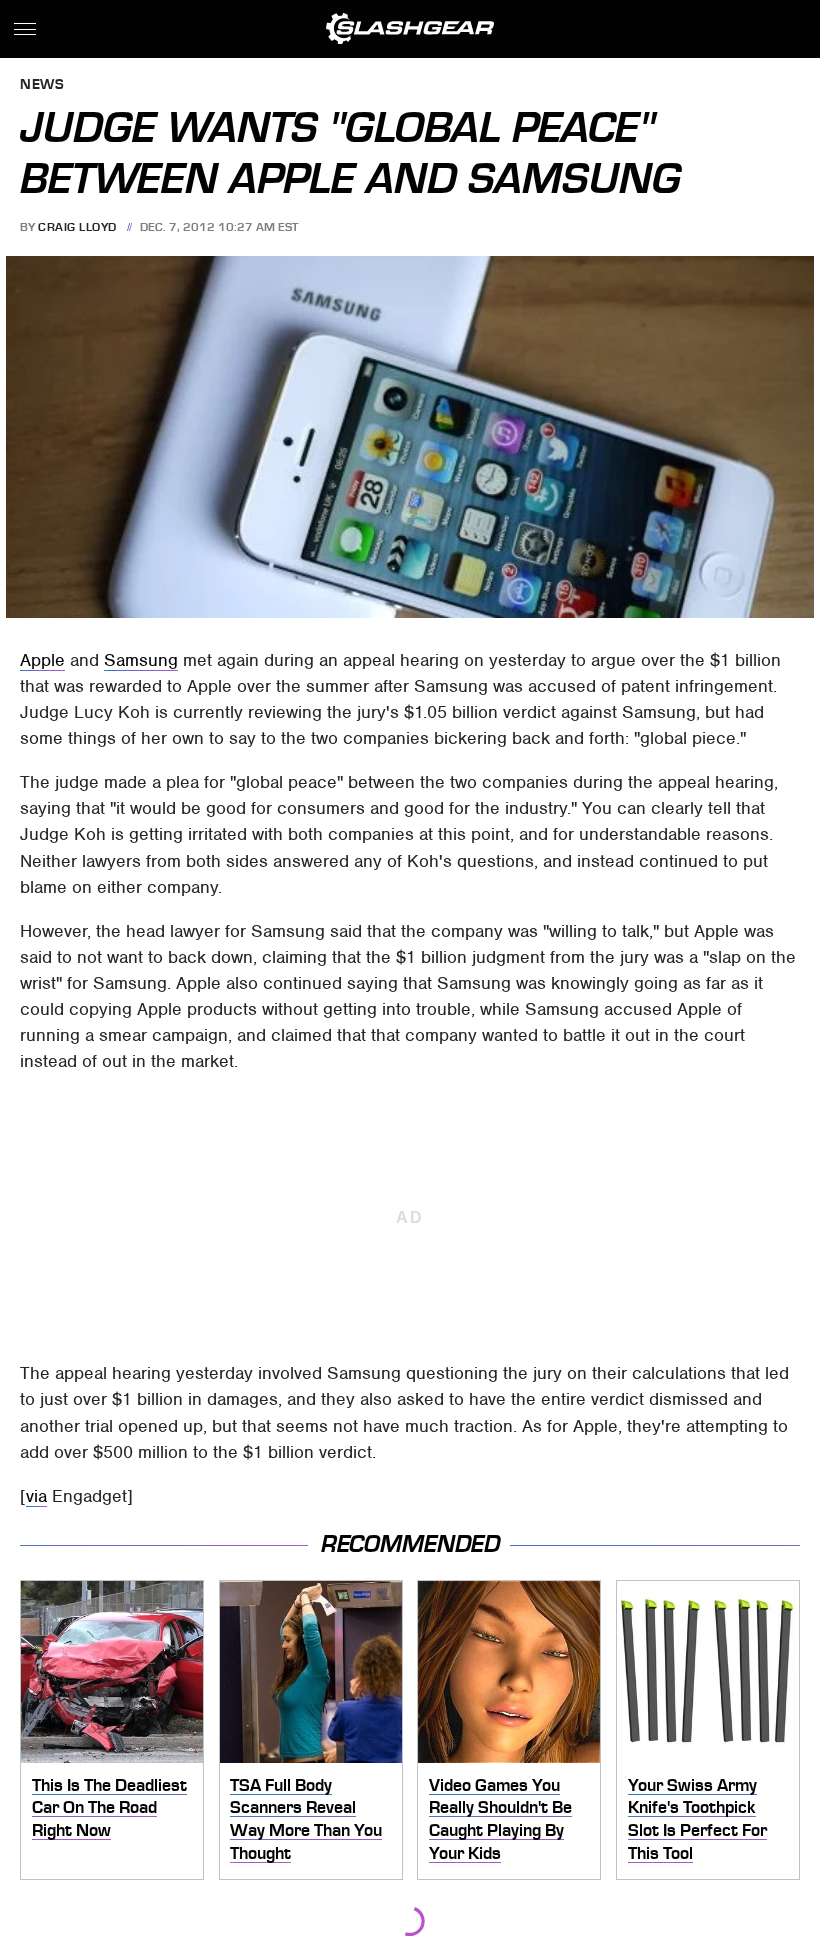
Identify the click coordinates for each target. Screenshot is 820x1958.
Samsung (141, 660)
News (42, 85)
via (36, 1496)
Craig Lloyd (77, 227)
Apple (42, 660)
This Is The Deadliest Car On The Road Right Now (109, 1807)
